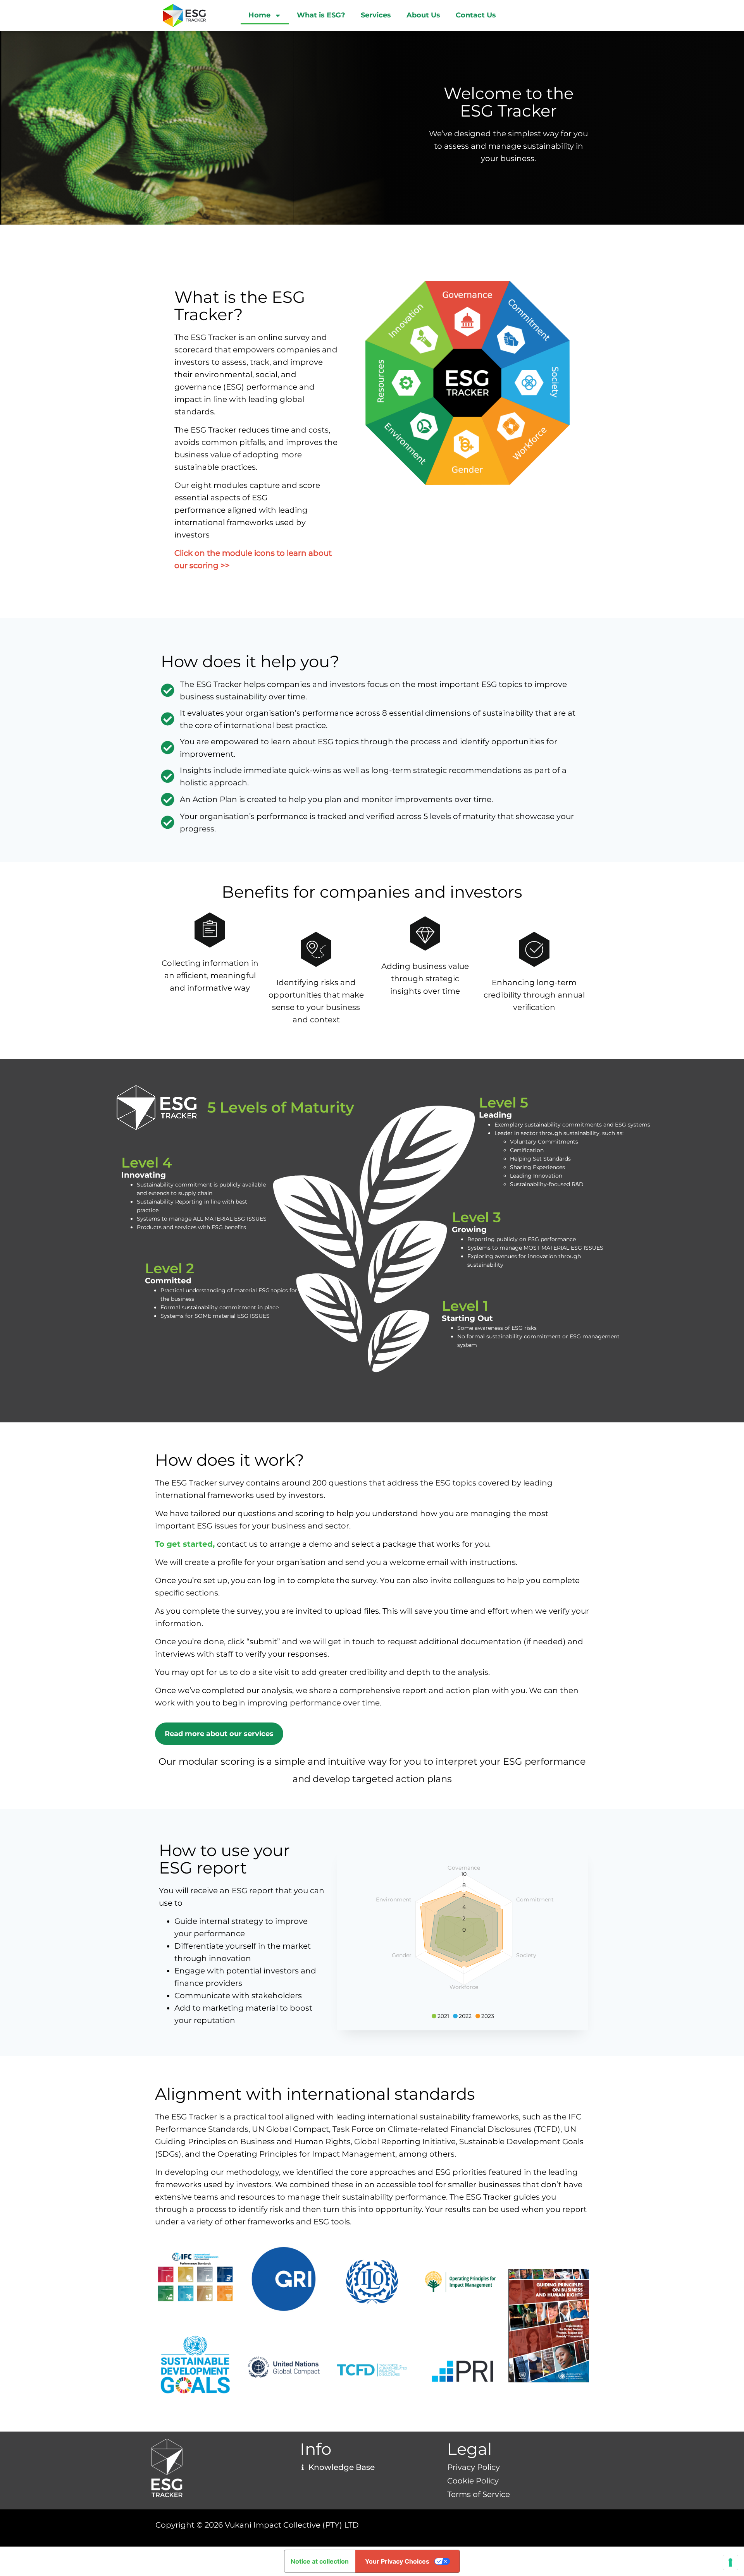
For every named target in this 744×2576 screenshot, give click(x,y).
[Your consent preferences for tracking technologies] (730, 2562)
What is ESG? (321, 15)
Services (376, 15)
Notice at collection (320, 2561)
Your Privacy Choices (397, 2561)
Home (259, 15)
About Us (423, 15)
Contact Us (476, 15)
